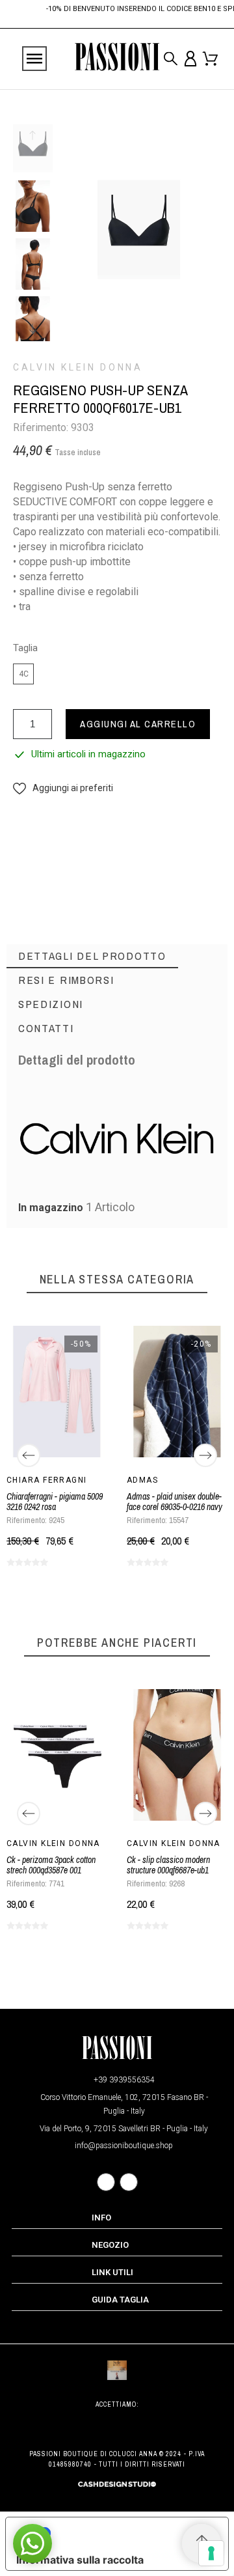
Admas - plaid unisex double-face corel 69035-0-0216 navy (175, 1502)
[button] (63, 788)
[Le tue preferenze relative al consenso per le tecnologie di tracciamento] (211, 2553)
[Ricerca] (171, 59)
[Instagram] (129, 2182)
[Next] (205, 1455)
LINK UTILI (112, 2272)
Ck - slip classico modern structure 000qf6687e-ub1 (168, 1865)
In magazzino (51, 1208)
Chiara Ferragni (47, 1480)
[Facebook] (106, 2182)
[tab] (92, 956)
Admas (142, 1480)
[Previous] (29, 1455)
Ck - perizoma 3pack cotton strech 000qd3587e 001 (51, 1865)
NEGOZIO (110, 2245)
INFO (101, 2218)
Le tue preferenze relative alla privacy (130, 2533)
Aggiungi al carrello (138, 724)
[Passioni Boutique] (117, 59)
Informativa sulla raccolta (80, 2560)
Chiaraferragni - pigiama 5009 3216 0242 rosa (55, 1502)
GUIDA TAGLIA (120, 2300)
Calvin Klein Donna (78, 367)
